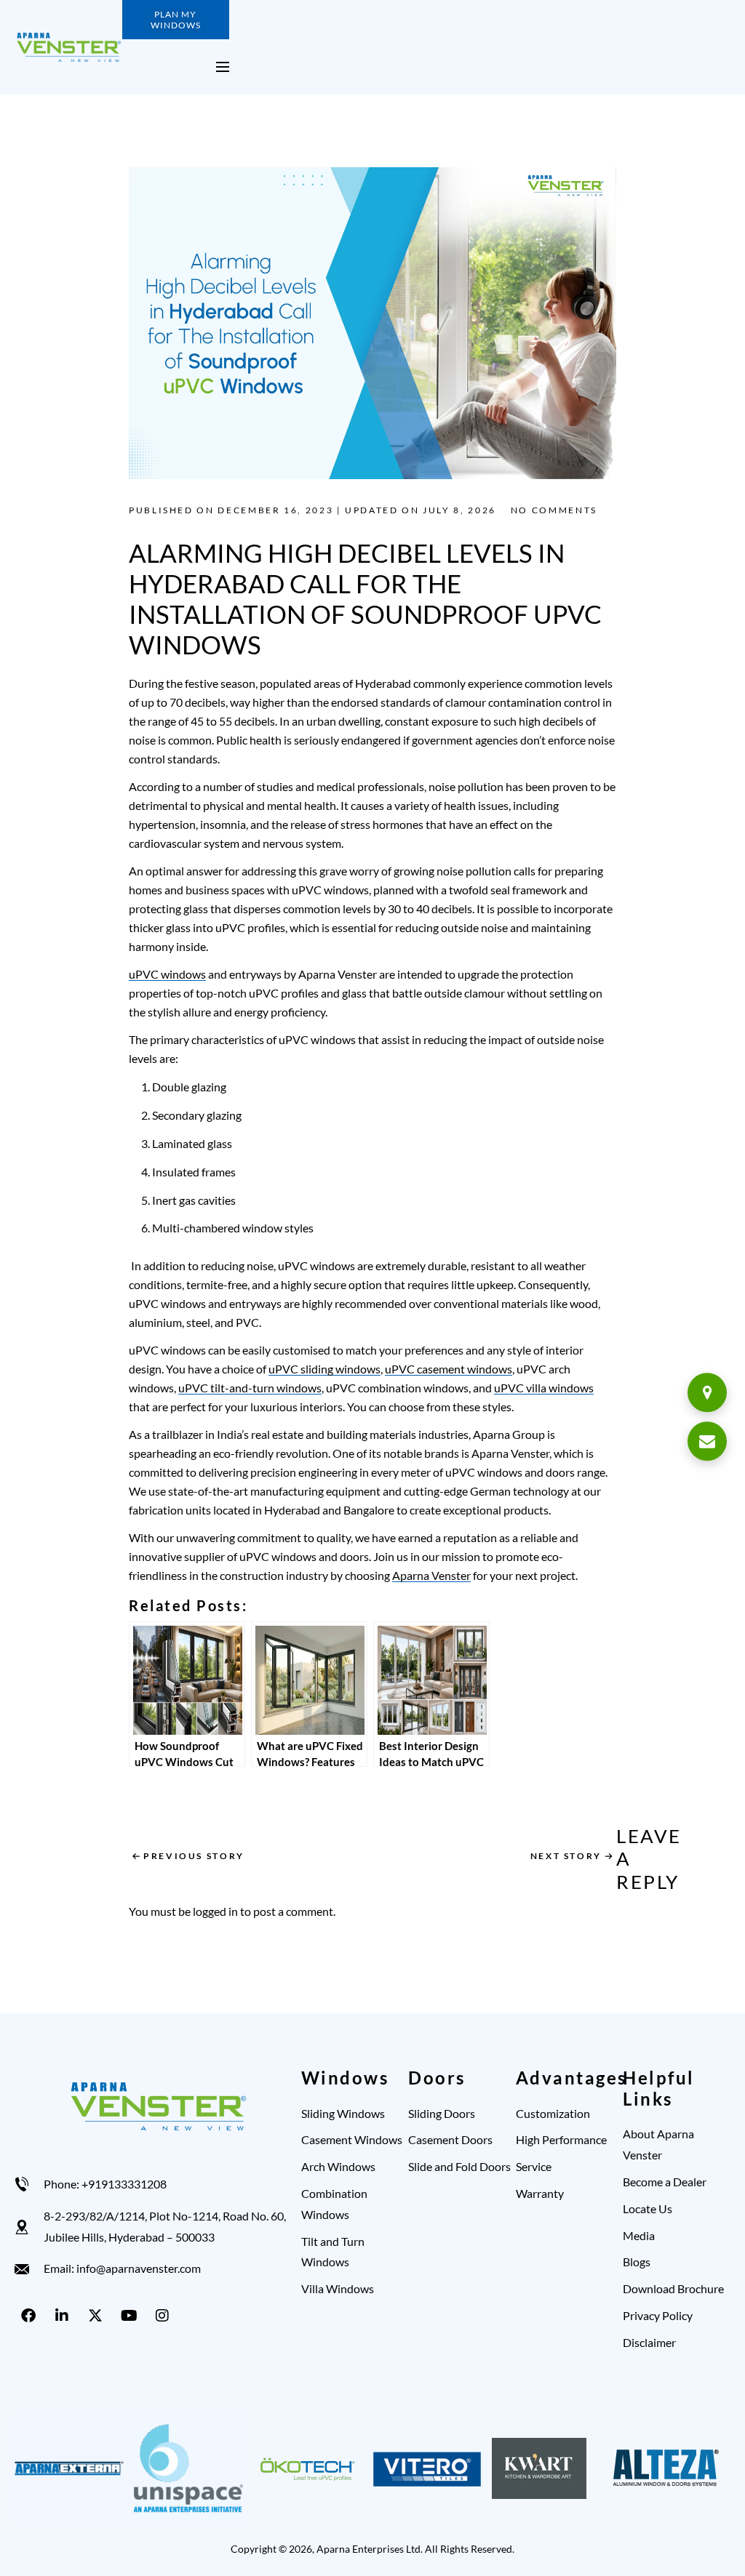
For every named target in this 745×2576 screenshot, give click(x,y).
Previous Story (194, 1856)
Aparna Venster (431, 1575)
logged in (215, 1911)
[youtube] (132, 2316)
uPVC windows (167, 974)
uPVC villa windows (544, 1388)
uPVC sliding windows (324, 1369)
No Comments (554, 510)
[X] (98, 2316)
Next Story (566, 1856)
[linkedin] (65, 2316)
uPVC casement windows (449, 1369)
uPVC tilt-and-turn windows (250, 1388)
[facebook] (31, 2316)
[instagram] (165, 2316)
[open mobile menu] (223, 67)
